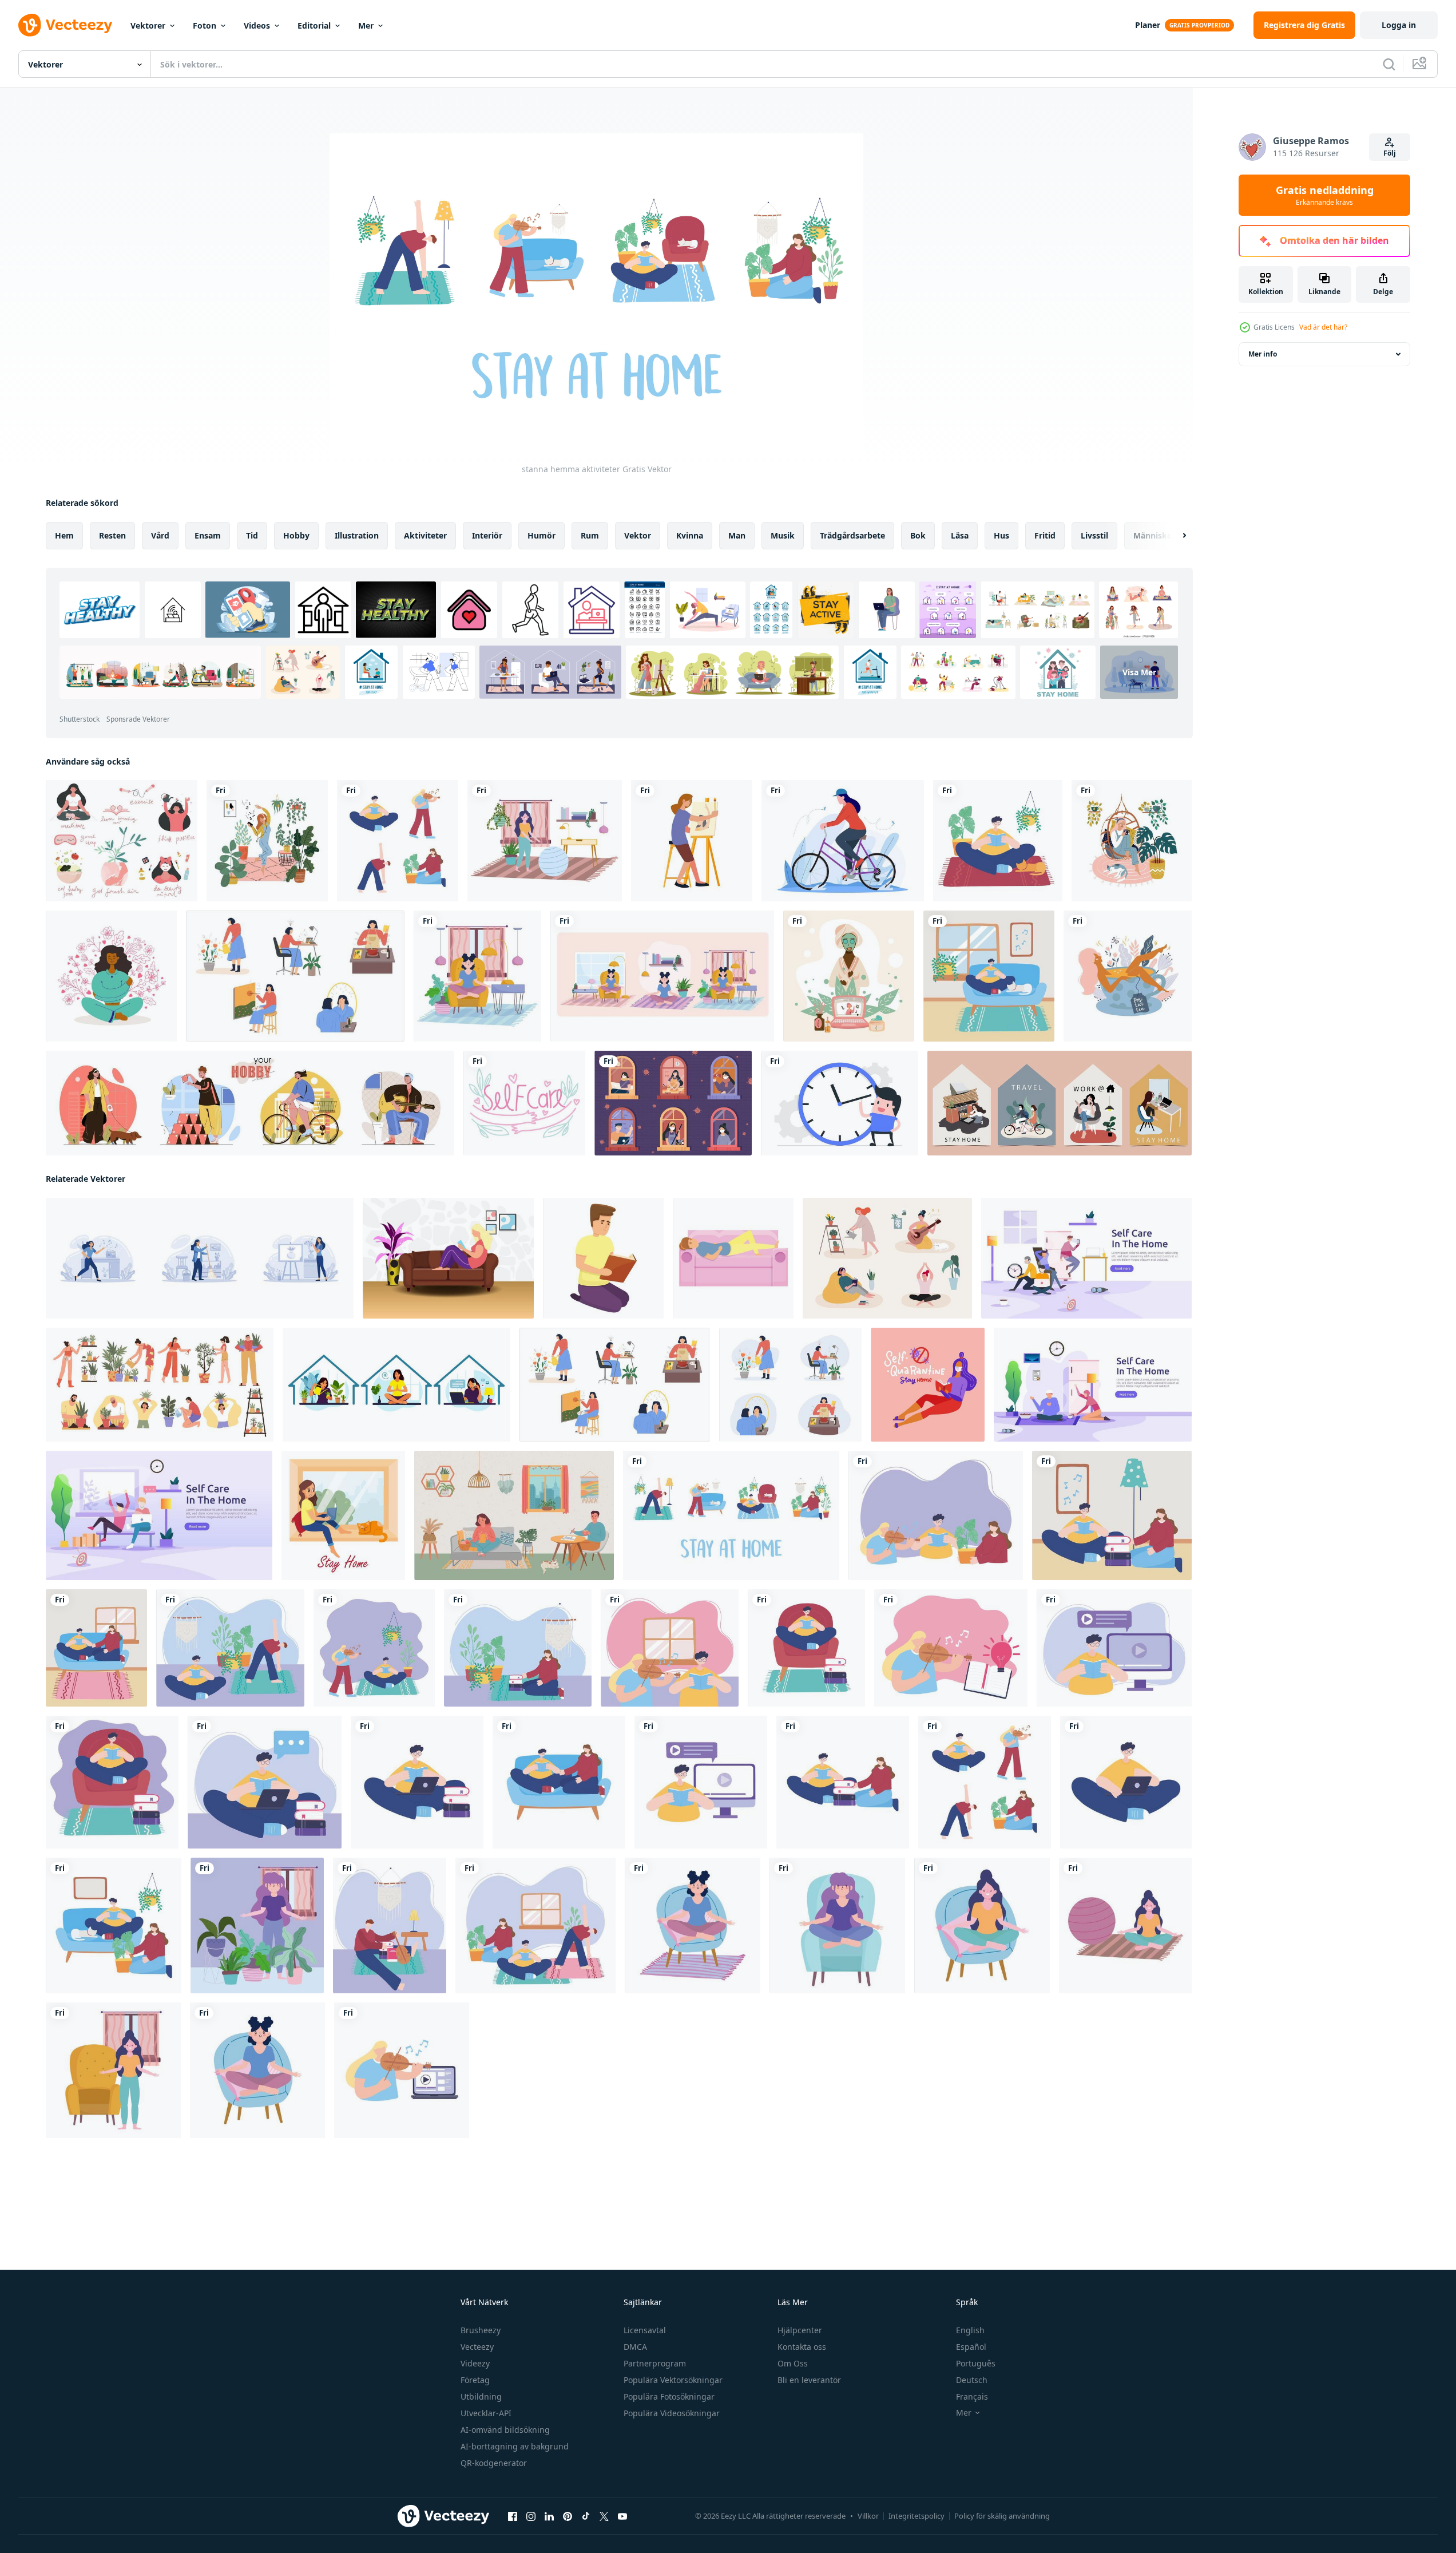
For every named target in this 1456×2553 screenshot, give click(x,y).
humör (541, 535)
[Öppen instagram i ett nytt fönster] (531, 2516)
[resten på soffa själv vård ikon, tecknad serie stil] (733, 1258)
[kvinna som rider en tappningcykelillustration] (843, 841)
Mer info (1263, 354)
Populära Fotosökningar (669, 2396)
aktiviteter (425, 535)
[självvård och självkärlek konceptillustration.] (122, 841)
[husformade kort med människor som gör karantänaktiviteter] (1060, 1103)
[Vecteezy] (65, 25)
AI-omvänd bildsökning (505, 2430)
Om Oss (793, 2363)
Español (971, 2347)
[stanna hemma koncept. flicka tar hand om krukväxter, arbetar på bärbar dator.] (396, 1385)
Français (972, 2396)
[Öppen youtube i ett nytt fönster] (622, 2516)
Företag (475, 2380)
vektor (638, 535)
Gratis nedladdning (1325, 195)
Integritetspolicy (917, 2516)
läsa (960, 535)
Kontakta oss (802, 2347)
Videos (257, 25)
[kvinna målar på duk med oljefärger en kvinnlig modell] (692, 841)
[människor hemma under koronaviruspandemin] (673, 1103)
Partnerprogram (655, 2363)
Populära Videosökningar (672, 2413)
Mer (366, 25)
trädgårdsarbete (852, 535)
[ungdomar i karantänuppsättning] (398, 841)
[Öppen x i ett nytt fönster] (604, 2516)
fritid (1045, 535)
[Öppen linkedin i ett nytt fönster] (549, 2516)
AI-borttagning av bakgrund (515, 2446)
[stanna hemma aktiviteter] (731, 1515)
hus (1001, 535)
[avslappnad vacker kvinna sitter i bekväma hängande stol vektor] (1132, 841)
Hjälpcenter (800, 2330)
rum (590, 535)
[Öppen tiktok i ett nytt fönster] (586, 2516)
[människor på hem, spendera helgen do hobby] (514, 1515)
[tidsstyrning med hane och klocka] (840, 1103)
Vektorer (148, 25)
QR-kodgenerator (494, 2463)
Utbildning (481, 2396)
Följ (1390, 153)
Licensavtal (645, 2330)
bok (918, 535)
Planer (1148, 25)
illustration (357, 535)
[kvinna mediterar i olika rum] (662, 976)
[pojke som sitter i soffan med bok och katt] (989, 976)
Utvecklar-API (486, 2413)
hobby (296, 535)
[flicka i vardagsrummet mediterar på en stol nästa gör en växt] (477, 976)
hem (64, 535)
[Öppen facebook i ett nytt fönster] (513, 2516)
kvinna (690, 535)
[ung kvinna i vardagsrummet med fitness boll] (545, 841)
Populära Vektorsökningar (673, 2380)
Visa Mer (1139, 672)
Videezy (475, 2363)
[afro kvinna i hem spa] (849, 976)
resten (112, 535)
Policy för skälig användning (1002, 2516)
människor (1155, 535)
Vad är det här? (1323, 327)
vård (160, 535)
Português (976, 2363)
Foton (205, 25)
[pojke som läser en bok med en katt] (998, 841)
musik (783, 535)
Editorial (314, 25)
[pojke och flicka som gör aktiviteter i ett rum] (114, 1925)
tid (252, 535)
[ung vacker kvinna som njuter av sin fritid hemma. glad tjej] (267, 841)
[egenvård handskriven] (524, 1103)
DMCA (635, 2347)
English (970, 2330)
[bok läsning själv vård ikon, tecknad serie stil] (603, 1258)
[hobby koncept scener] (250, 1103)
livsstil (1094, 535)
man (737, 535)
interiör (487, 535)
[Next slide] (1175, 536)
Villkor (868, 2516)
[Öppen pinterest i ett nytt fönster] (568, 2516)
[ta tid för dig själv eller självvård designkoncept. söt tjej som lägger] (1128, 976)
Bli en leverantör (809, 2380)
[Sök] (1389, 64)
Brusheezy (481, 2330)
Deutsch (972, 2380)
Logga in (1399, 25)
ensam (208, 535)
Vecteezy (477, 2347)
